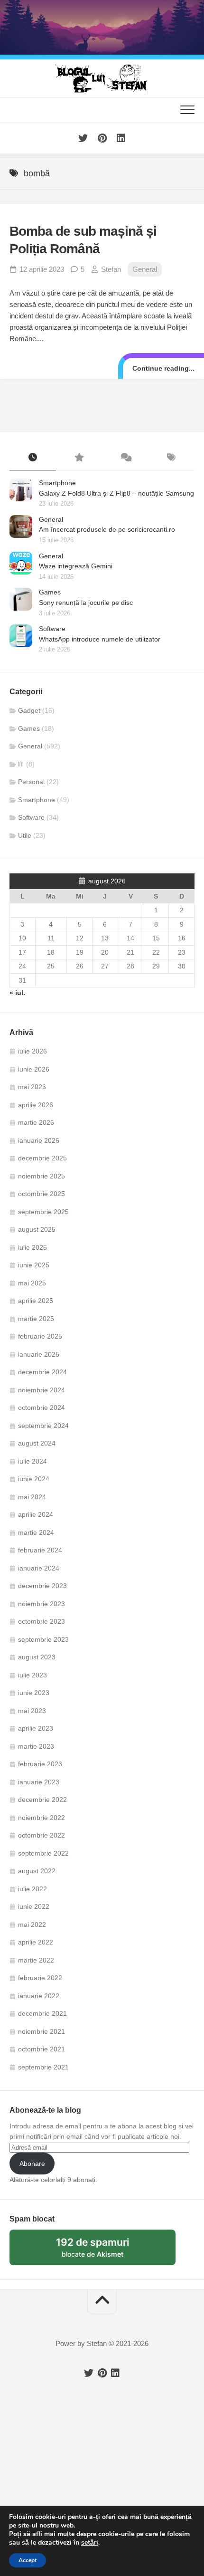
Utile (25, 835)
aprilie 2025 (36, 1301)
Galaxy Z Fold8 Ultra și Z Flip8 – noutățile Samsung (116, 493)
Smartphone (57, 483)
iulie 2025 (32, 1247)
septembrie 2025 (43, 1212)
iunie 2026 (34, 1069)
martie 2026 (36, 1122)
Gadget (29, 710)
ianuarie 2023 (39, 1782)
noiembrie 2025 (42, 1176)
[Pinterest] (102, 138)
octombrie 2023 (42, 1621)
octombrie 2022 (42, 1835)
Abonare (32, 2164)
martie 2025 (36, 1319)
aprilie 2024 (36, 1514)
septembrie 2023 (43, 1639)
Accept (28, 2560)
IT (21, 764)
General (145, 269)
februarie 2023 (40, 1764)
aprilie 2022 (36, 1942)
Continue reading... (163, 368)
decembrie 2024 (42, 1372)
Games (50, 592)
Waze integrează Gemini (76, 566)
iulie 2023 (32, 1675)
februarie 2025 (40, 1336)
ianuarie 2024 (39, 1568)
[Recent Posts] (33, 458)
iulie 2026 (32, 1051)
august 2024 (37, 1443)
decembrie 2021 (42, 2013)
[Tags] (172, 458)
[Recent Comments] (125, 458)
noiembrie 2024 (42, 1390)
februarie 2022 (40, 1978)
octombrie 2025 (42, 1194)
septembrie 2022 (43, 1853)
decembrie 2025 (42, 1158)
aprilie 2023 (36, 1728)
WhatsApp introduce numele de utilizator (100, 639)
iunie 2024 (34, 1479)
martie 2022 (36, 1960)
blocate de (104, 2251)
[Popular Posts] (79, 458)
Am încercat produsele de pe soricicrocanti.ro (107, 529)
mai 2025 (32, 1283)
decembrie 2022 (42, 1800)
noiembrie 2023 (42, 1604)
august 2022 (37, 1871)
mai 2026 (32, 1087)
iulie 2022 (32, 1889)
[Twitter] (83, 138)
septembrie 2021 (43, 2067)
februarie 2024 (40, 1550)
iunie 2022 (34, 1906)
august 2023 (37, 1657)
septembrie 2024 (43, 1426)
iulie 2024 (32, 1461)
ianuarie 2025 (39, 1354)
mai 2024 (32, 1497)
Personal (31, 782)
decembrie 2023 (42, 1586)
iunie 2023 (34, 1693)
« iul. (17, 993)
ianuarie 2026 (39, 1140)
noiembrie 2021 (42, 2031)
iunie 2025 (34, 1265)
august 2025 (37, 1229)
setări (90, 2543)
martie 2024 (36, 1532)
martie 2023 (36, 1746)
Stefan (111, 269)
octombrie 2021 (42, 2049)
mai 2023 (32, 1711)
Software (52, 629)
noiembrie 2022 (42, 1818)
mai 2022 (32, 1925)
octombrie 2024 (42, 1408)
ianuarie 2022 (39, 1996)
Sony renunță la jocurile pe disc (86, 603)
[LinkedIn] (121, 138)
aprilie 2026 (36, 1105)
